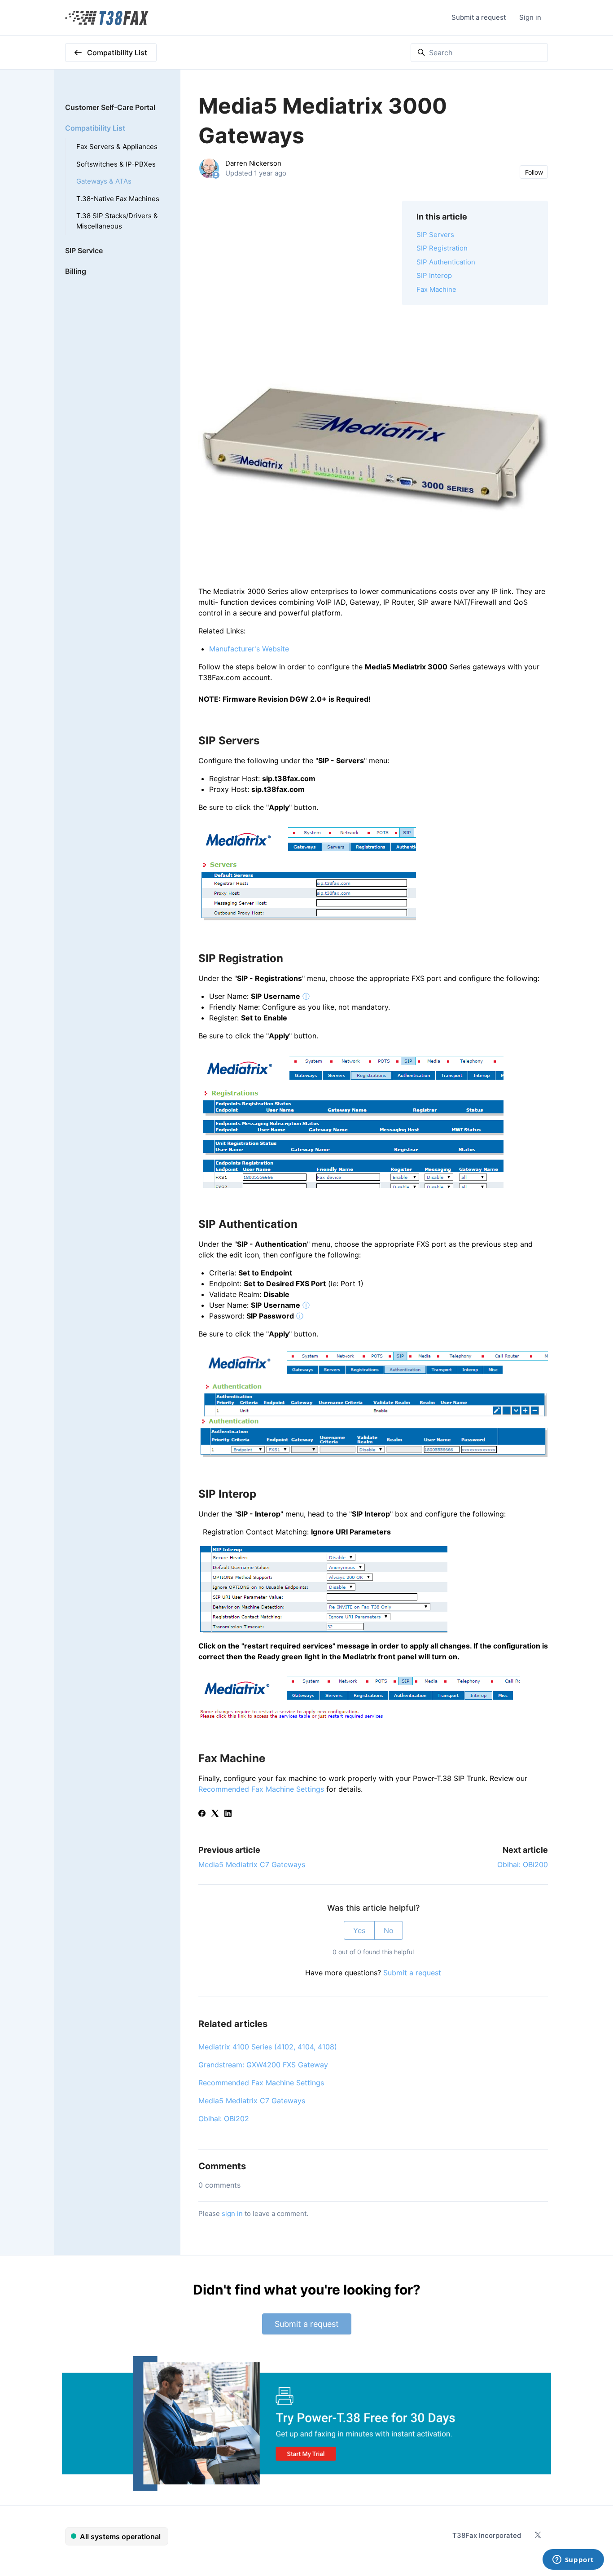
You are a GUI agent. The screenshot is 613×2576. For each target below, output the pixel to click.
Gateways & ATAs (104, 181)
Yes (359, 1930)
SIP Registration (442, 248)
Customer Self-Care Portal (110, 107)
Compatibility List (95, 128)
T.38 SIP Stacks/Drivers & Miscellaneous (117, 221)
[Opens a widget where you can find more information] (573, 2560)
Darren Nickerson (253, 163)
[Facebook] (202, 1814)
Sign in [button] (530, 17)
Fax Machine (436, 289)
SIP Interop (434, 275)
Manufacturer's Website (249, 649)
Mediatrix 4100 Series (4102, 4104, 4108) (268, 2047)
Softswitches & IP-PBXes (116, 164)
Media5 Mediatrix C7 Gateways (252, 1864)
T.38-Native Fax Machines (118, 199)
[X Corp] (215, 1814)
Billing (76, 271)
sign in (232, 2213)
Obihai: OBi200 (523, 1864)
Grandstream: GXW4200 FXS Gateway (263, 2065)
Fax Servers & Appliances (117, 147)
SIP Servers (435, 235)
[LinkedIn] (228, 1814)
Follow (534, 172)
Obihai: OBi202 (224, 2119)
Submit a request (479, 17)
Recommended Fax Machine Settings (261, 1789)
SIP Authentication (446, 262)
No (389, 1930)
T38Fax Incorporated (487, 2535)
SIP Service (84, 251)
